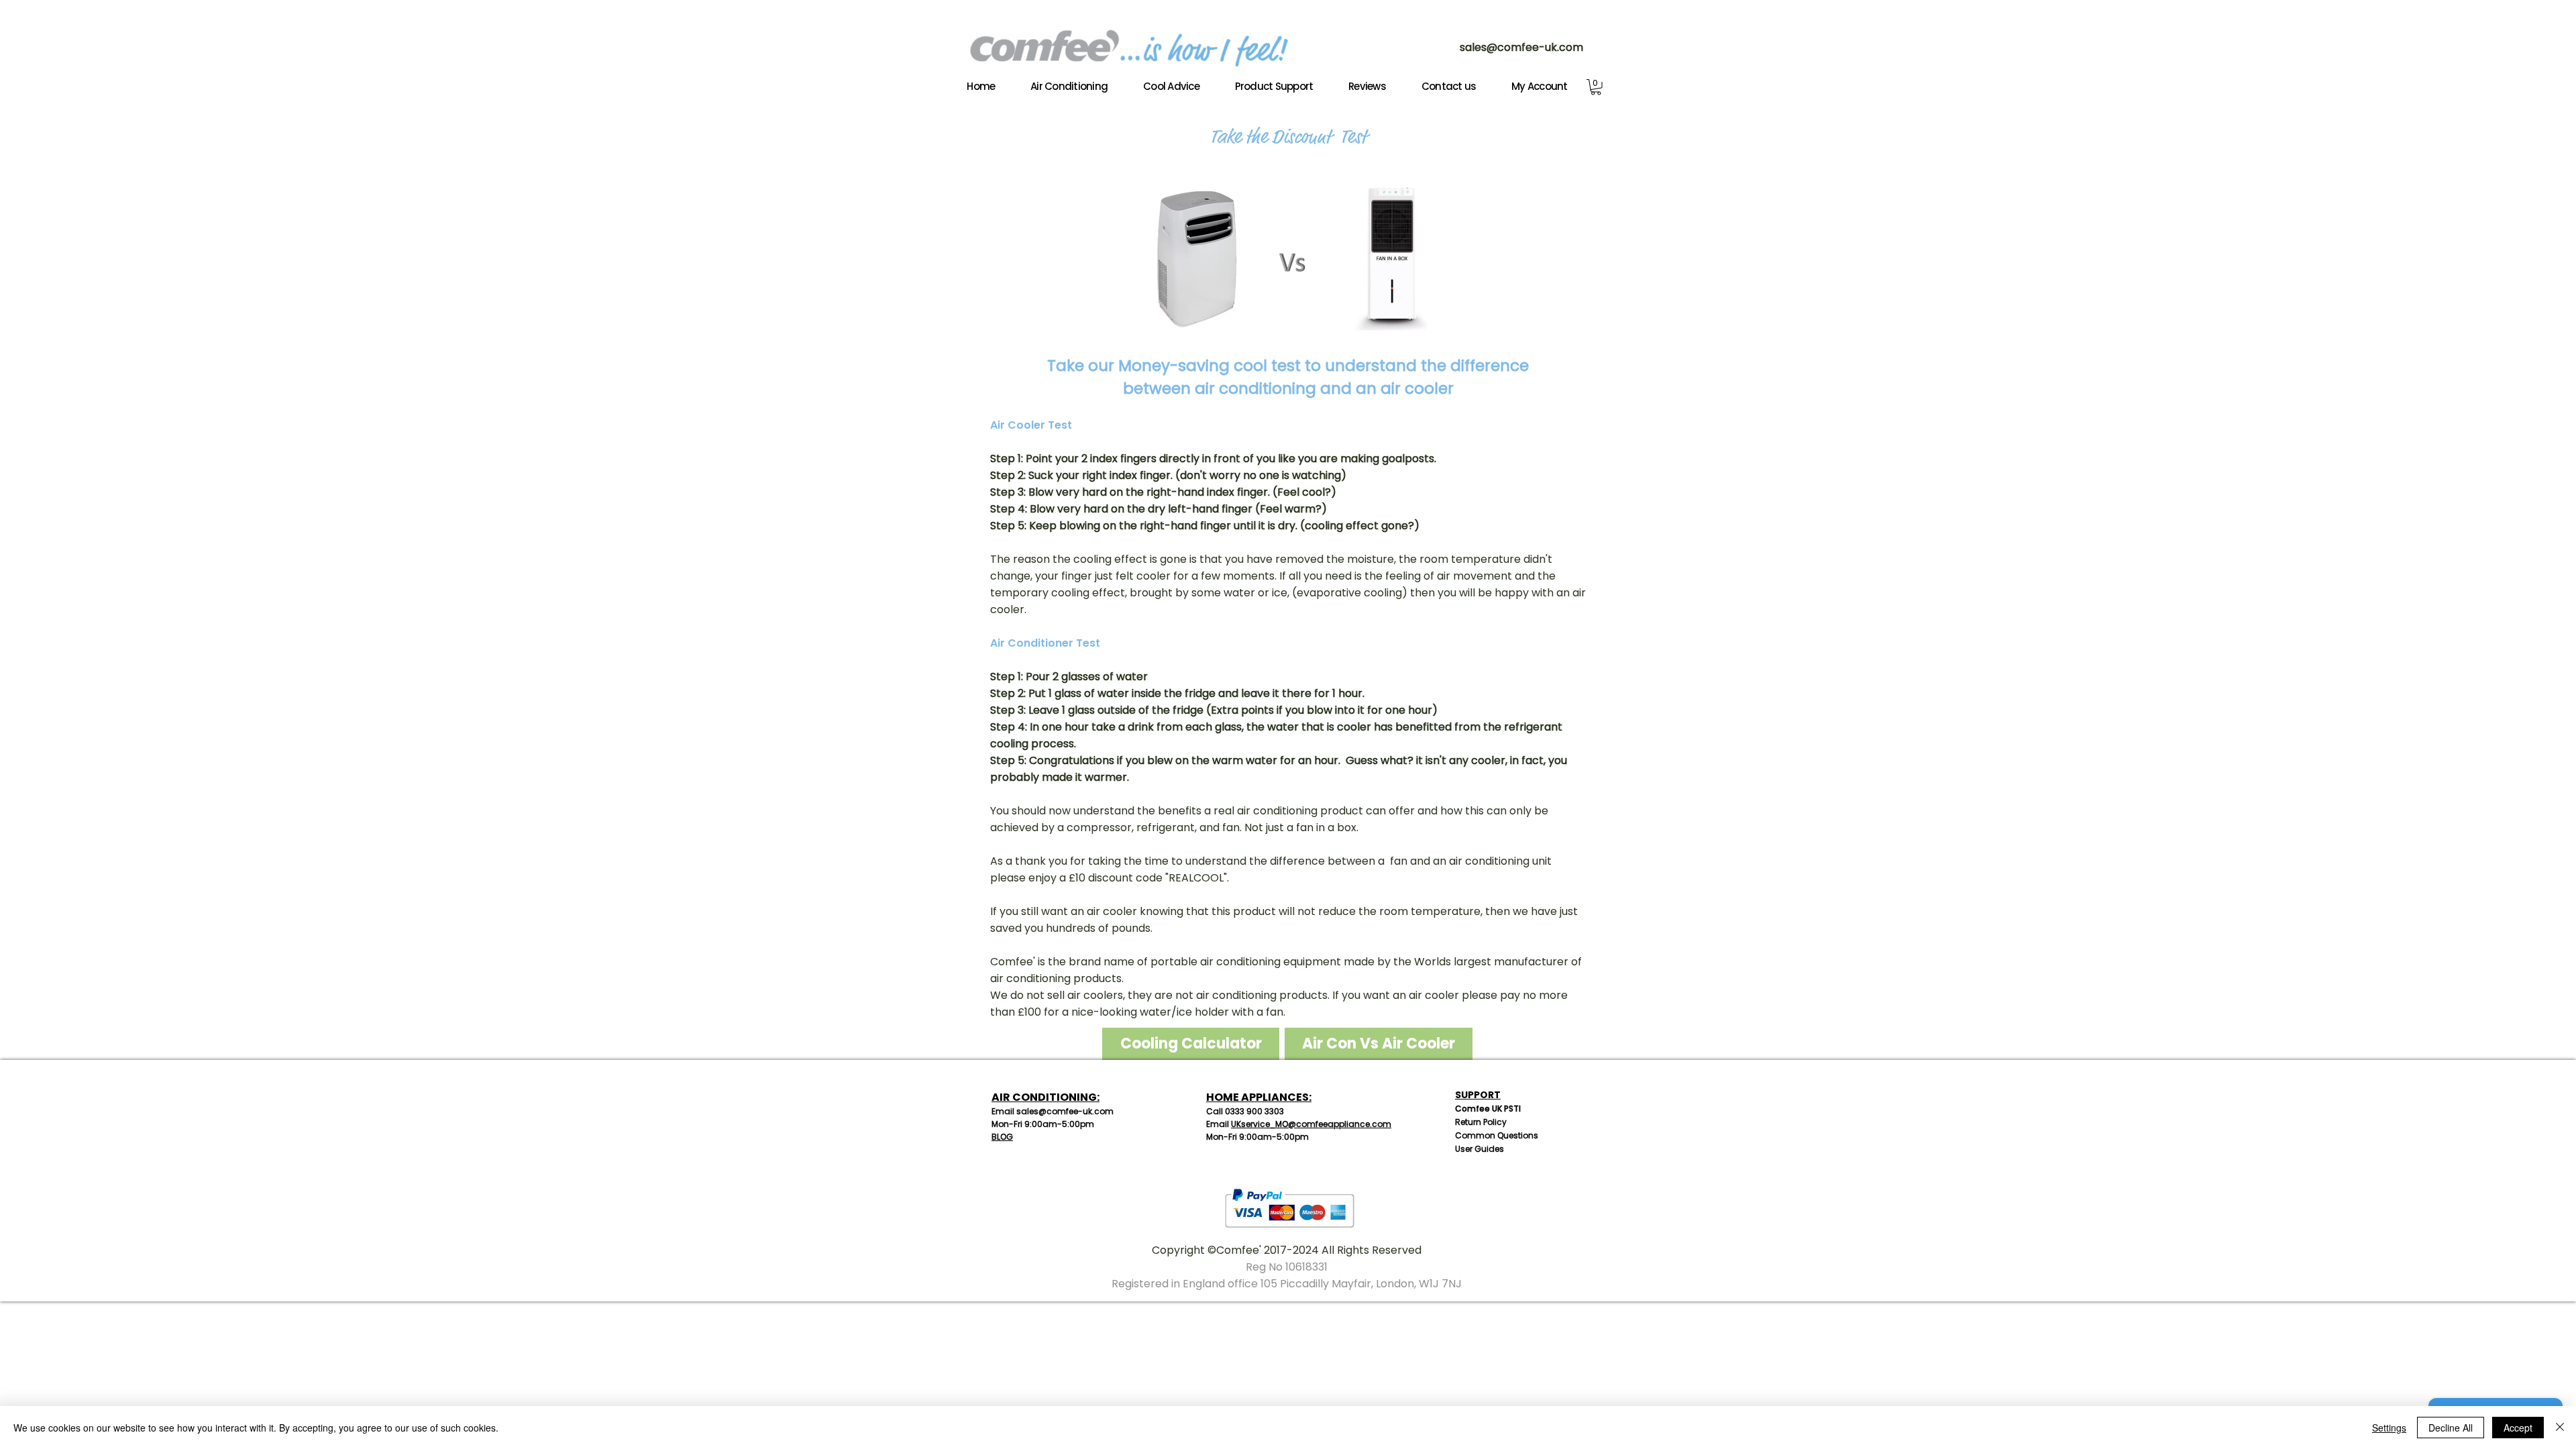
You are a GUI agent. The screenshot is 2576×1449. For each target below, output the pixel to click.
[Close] (2560, 1428)
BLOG (1002, 1137)
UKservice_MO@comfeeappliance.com (1311, 1124)
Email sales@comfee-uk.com (1053, 1111)
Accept (2518, 1428)
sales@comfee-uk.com (1521, 47)
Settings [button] (2389, 1428)
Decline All (2451, 1428)
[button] (1596, 87)
